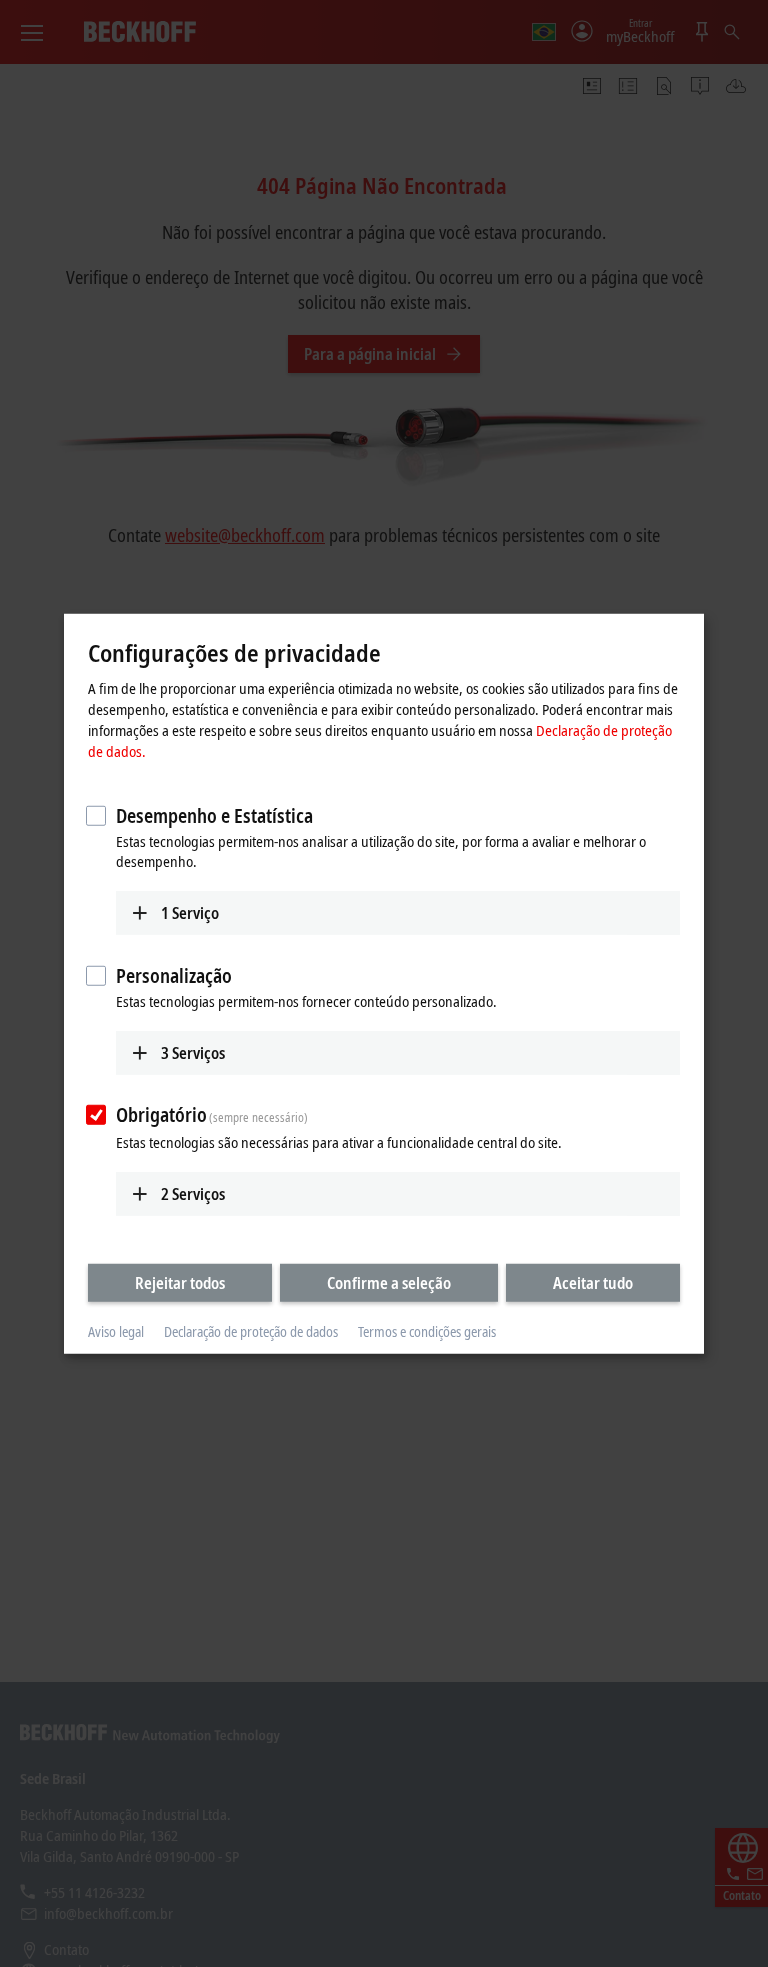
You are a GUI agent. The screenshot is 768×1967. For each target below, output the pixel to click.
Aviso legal (116, 1331)
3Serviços (193, 1052)
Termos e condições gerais (427, 1331)
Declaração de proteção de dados (251, 1331)
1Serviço (190, 913)
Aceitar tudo (593, 1283)
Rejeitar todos (180, 1283)
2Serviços (193, 1194)
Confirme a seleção (389, 1283)
